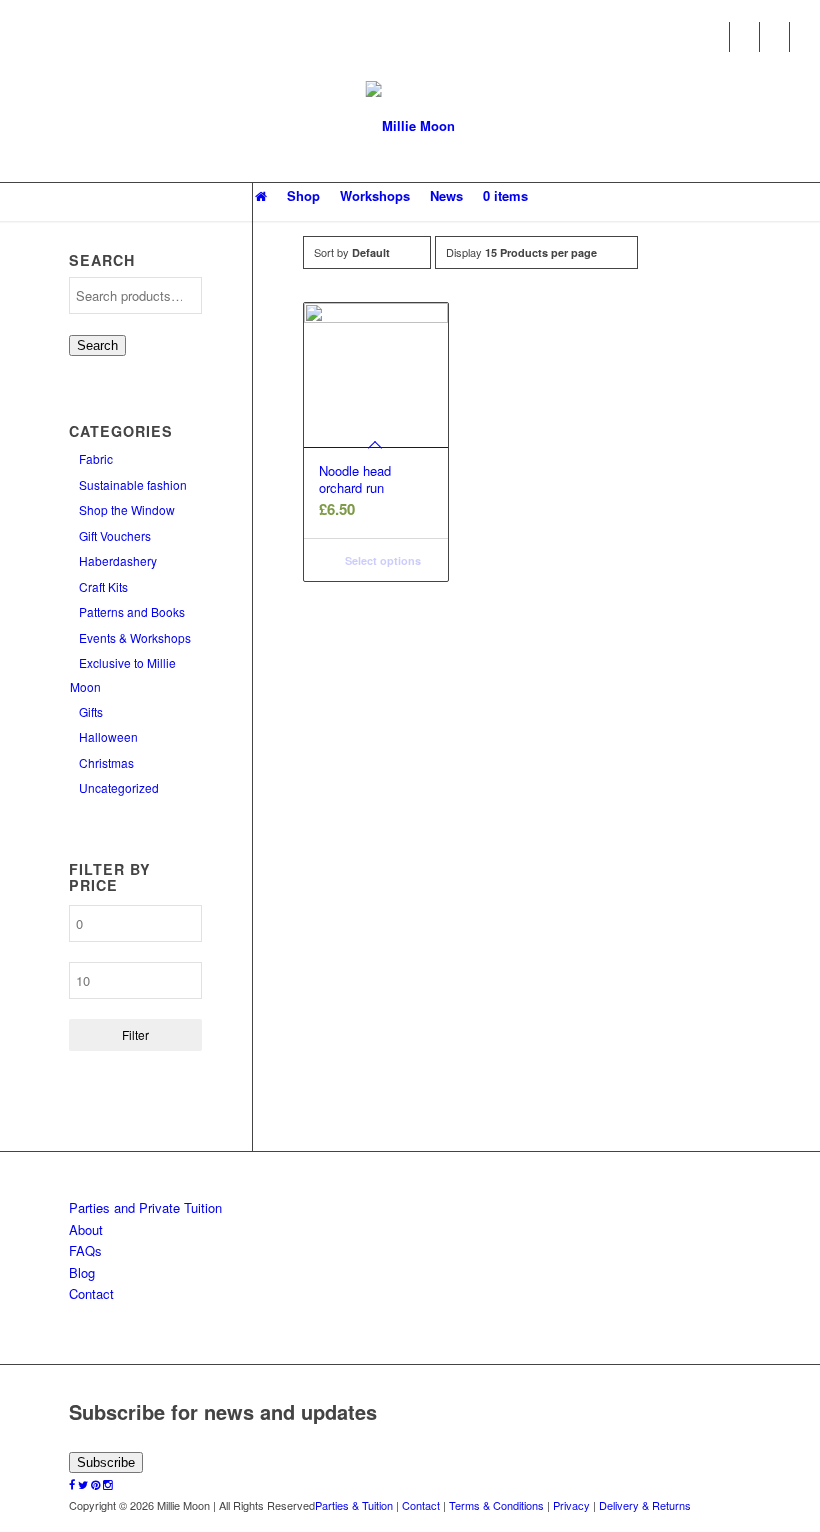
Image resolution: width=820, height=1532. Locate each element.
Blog (82, 1272)
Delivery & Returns (645, 1505)
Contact (91, 1293)
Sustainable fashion (133, 484)
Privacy (571, 1505)
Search (97, 345)
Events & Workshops (135, 637)
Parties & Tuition (354, 1505)
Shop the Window (127, 509)
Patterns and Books (132, 611)
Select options (381, 560)
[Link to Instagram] (805, 37)
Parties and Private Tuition (145, 1207)
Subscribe (106, 1462)
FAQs (85, 1250)
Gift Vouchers (115, 535)
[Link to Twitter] (744, 37)
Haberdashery (118, 560)
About (86, 1229)
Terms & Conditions (496, 1505)
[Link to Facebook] (714, 37)
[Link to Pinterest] (774, 37)
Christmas (106, 762)
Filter (135, 1034)
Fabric (96, 458)
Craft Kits (103, 586)
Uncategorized (119, 787)
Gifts (91, 711)
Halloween (108, 736)
